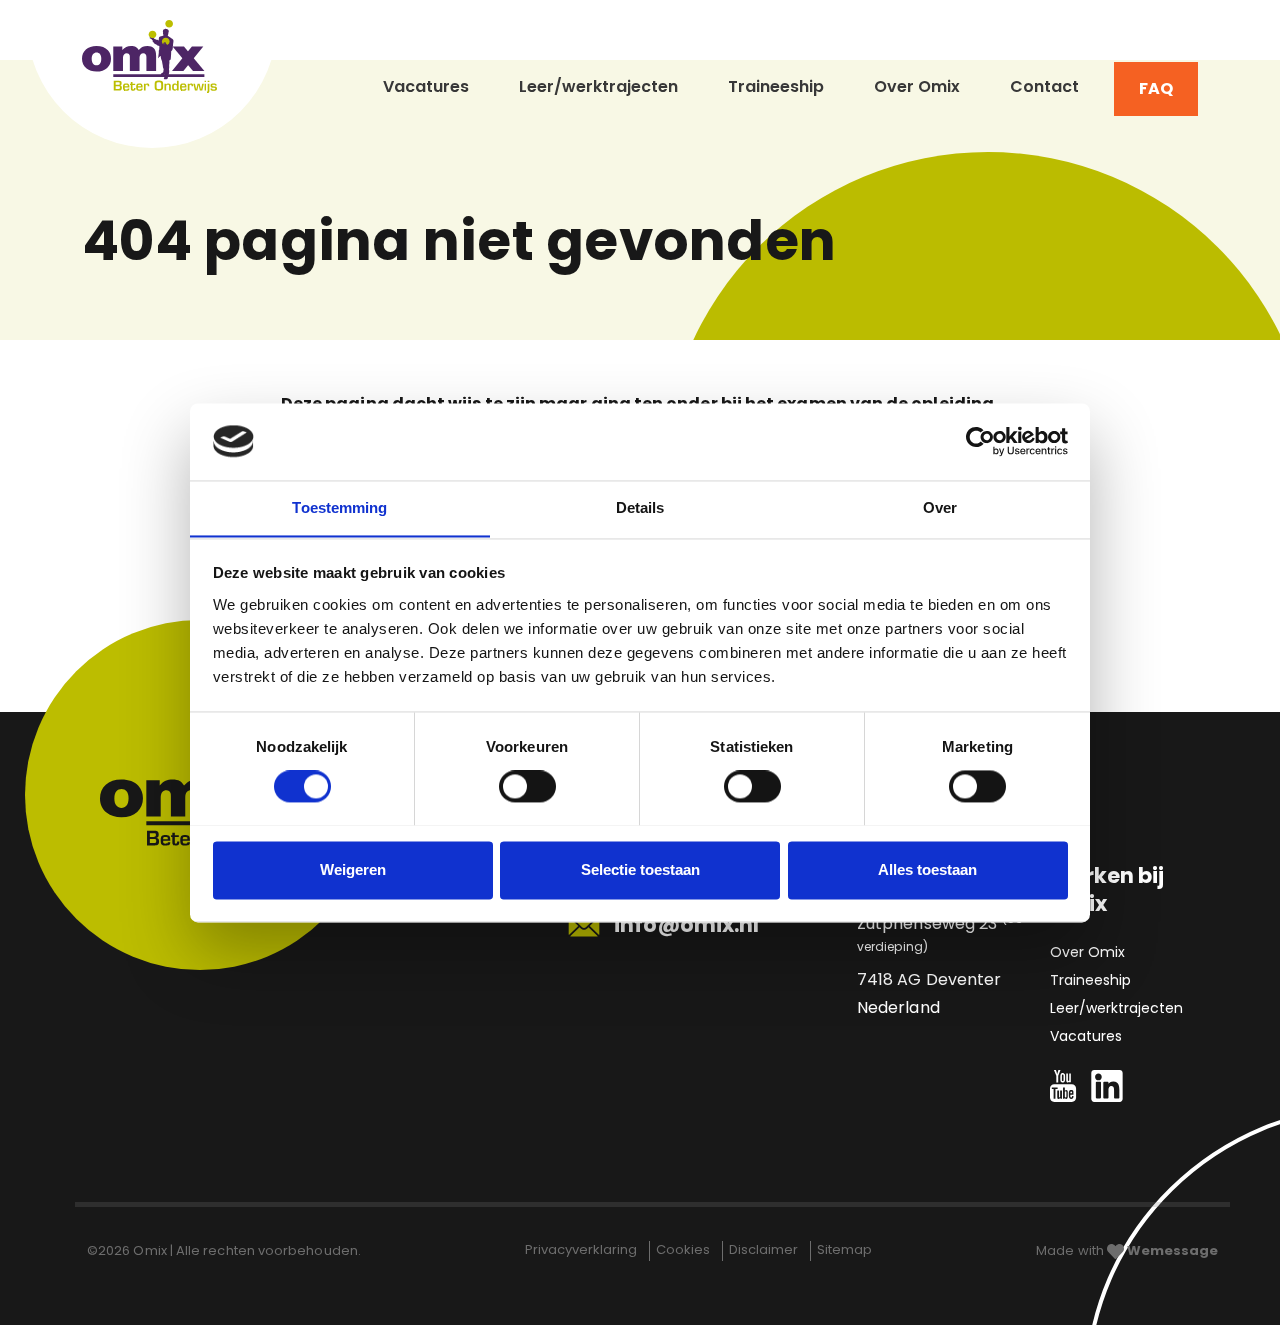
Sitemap (844, 1249)
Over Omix (917, 86)
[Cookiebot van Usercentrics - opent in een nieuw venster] (980, 441)
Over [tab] (940, 507)
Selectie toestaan (640, 869)
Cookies (684, 1249)
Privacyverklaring (582, 1249)
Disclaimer (765, 1249)
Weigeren (353, 869)
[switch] (527, 786)
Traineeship (776, 86)
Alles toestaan (927, 869)
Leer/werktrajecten (598, 86)
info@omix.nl (684, 925)
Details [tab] (640, 507)
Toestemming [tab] (339, 507)
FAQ (1156, 88)
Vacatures (426, 86)
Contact (1044, 86)
